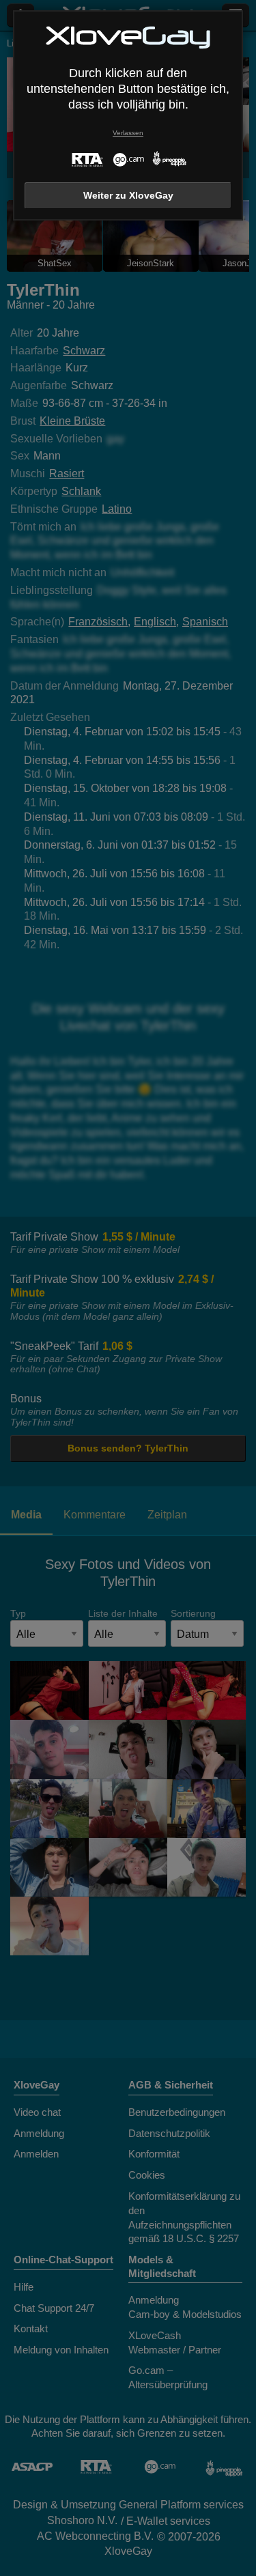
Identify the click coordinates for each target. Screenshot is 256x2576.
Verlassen (128, 133)
